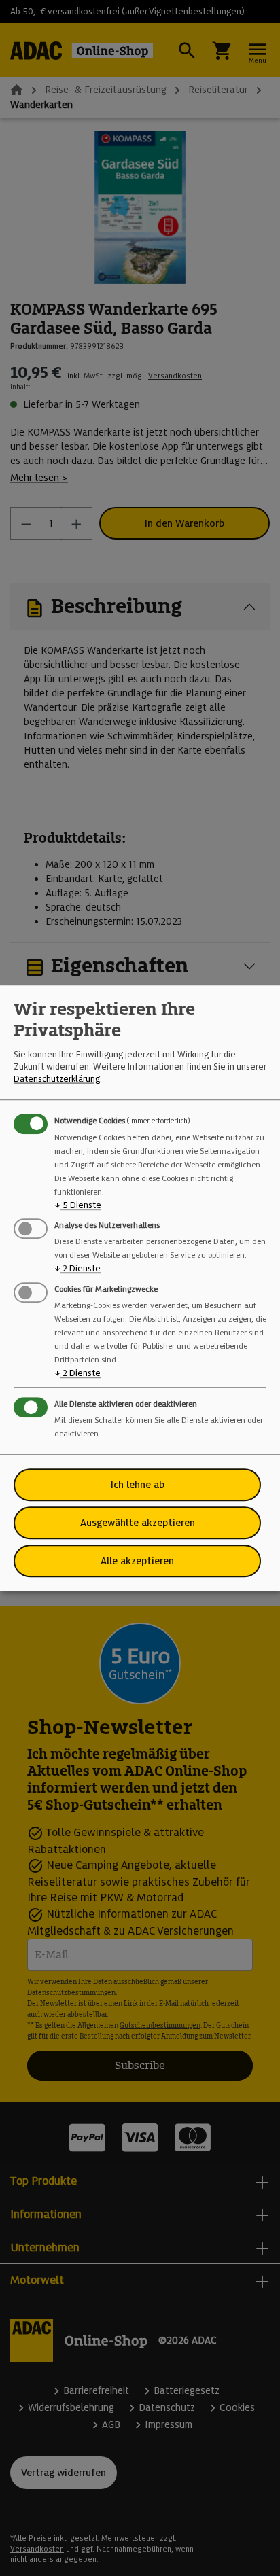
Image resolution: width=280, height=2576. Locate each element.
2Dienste (77, 1269)
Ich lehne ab (138, 1485)
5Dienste (78, 1205)
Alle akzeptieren (137, 1561)
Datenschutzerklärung (57, 1079)
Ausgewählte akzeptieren (138, 1523)
